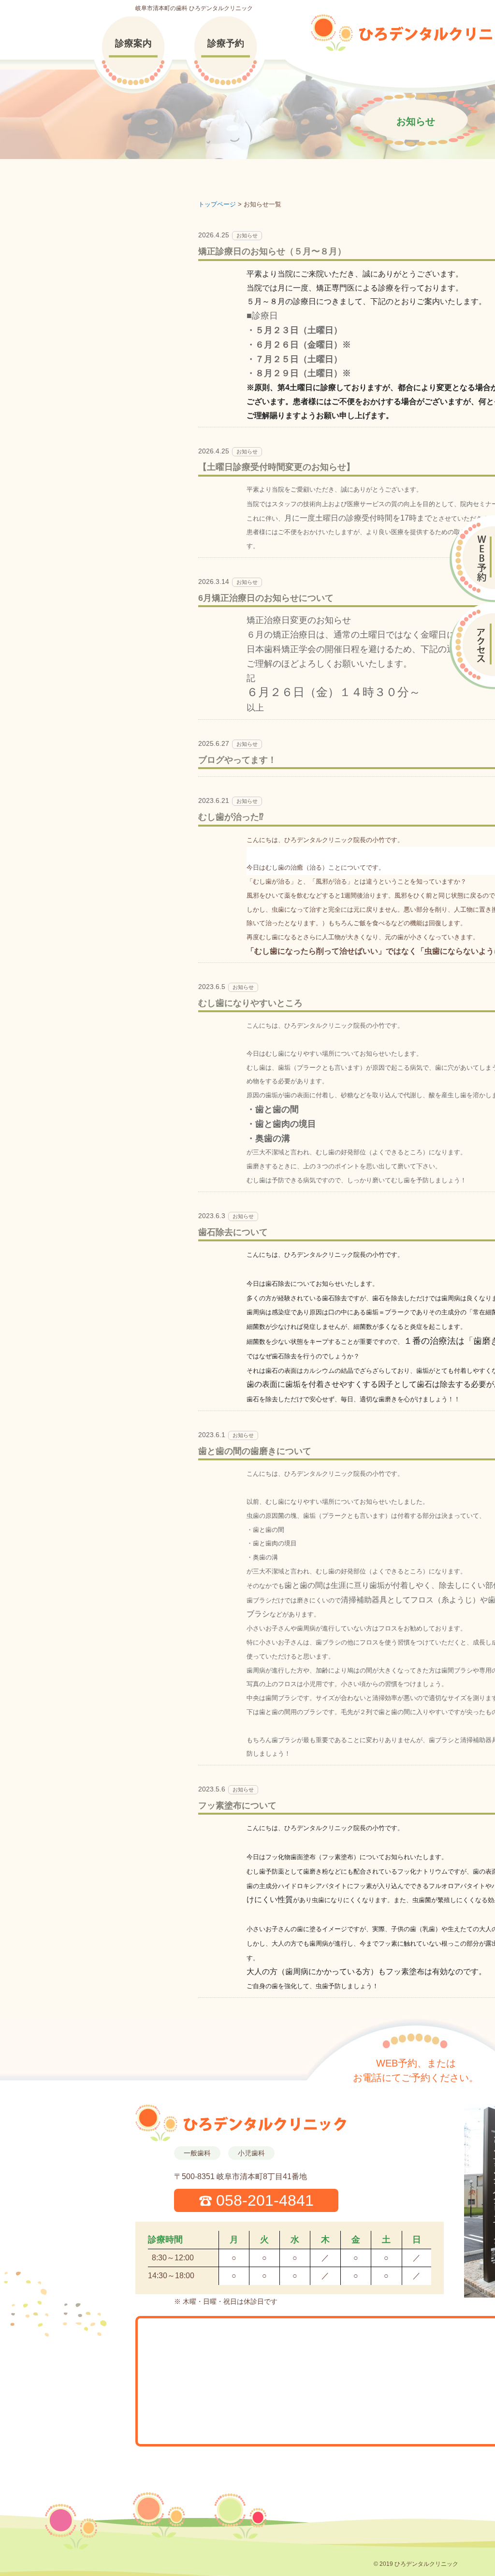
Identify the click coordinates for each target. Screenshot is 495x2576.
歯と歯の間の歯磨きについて (255, 1451)
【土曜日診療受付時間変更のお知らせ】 (277, 467)
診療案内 (133, 43)
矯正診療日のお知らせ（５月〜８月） (272, 251)
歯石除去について (233, 1232)
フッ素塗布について (237, 1805)
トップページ (217, 204)
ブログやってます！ (237, 760)
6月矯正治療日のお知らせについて (266, 598)
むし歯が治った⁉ (231, 817)
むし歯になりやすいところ (250, 1003)
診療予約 (226, 43)
